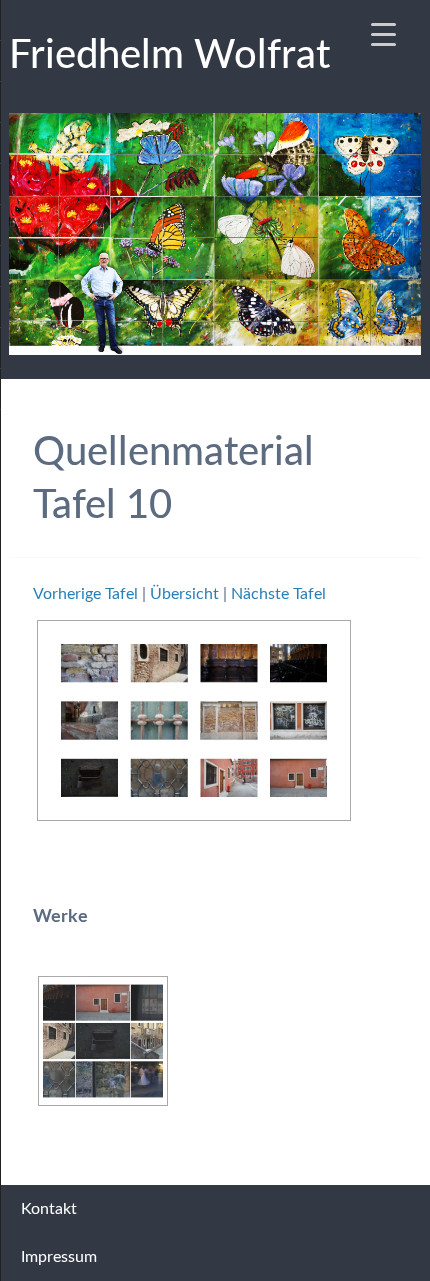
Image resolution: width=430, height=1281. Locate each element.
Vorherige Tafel (85, 594)
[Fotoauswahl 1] (103, 1041)
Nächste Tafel (278, 594)
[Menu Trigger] (384, 35)
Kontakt (49, 1209)
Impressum (59, 1257)
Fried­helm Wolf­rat (169, 56)
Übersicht (184, 594)
